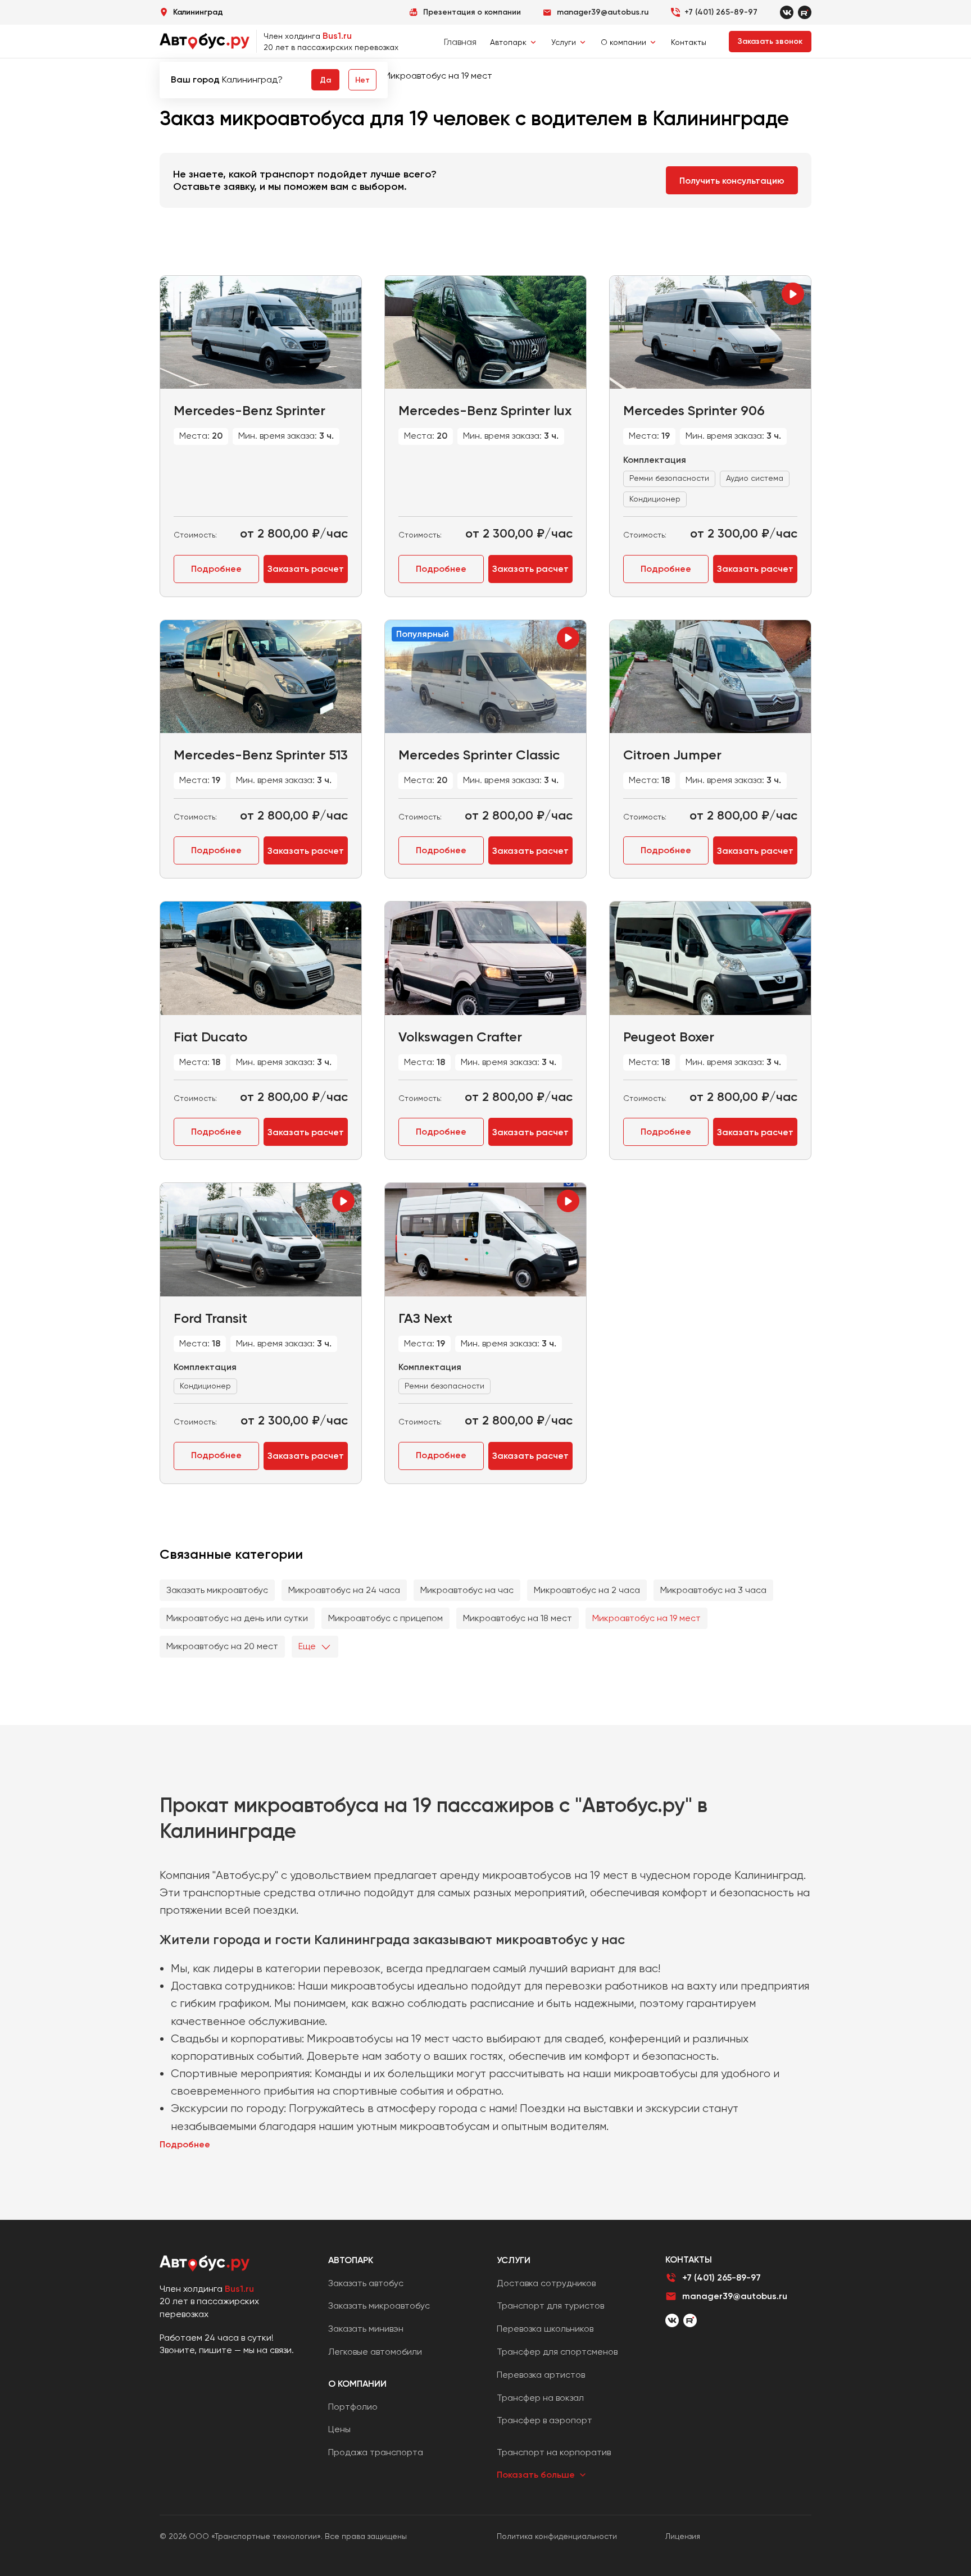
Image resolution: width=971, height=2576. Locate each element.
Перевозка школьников (545, 2329)
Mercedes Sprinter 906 (694, 410)
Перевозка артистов (541, 2375)
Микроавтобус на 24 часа (344, 1590)
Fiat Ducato (210, 1037)
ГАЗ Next (425, 1318)
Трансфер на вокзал (540, 2398)
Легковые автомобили (375, 2352)
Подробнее (216, 569)
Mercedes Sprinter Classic (479, 755)
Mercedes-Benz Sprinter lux (485, 410)
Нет (362, 80)
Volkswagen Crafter (460, 1037)
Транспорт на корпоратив (554, 2452)
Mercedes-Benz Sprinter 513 (261, 755)
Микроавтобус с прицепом (385, 1618)
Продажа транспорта (376, 2452)
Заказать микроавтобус (217, 1590)
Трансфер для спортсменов (557, 2352)
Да (325, 80)
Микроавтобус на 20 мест (222, 1646)
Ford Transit (210, 1318)
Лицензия (683, 2536)
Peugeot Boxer (669, 1037)
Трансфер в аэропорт (545, 2420)
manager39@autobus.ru (735, 2296)
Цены (339, 2429)
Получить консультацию (732, 181)
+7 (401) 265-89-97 (721, 12)
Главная (460, 42)
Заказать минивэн (366, 2329)
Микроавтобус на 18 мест (518, 1618)
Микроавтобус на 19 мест (646, 1618)
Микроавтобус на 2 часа (587, 1590)
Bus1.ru (337, 36)
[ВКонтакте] (672, 2320)
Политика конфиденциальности (557, 2536)
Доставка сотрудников (546, 2283)
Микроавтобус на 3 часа (713, 1590)
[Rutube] (805, 12)
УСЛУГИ (514, 2260)
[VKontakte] (787, 12)
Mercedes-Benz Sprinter (249, 410)
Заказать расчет (306, 569)
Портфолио (353, 2407)
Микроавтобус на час (467, 1590)
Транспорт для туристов (550, 2306)
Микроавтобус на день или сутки (237, 1618)
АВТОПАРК (351, 2260)
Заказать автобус (366, 2283)
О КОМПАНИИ (357, 2384)
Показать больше (536, 2475)
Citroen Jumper (672, 755)
